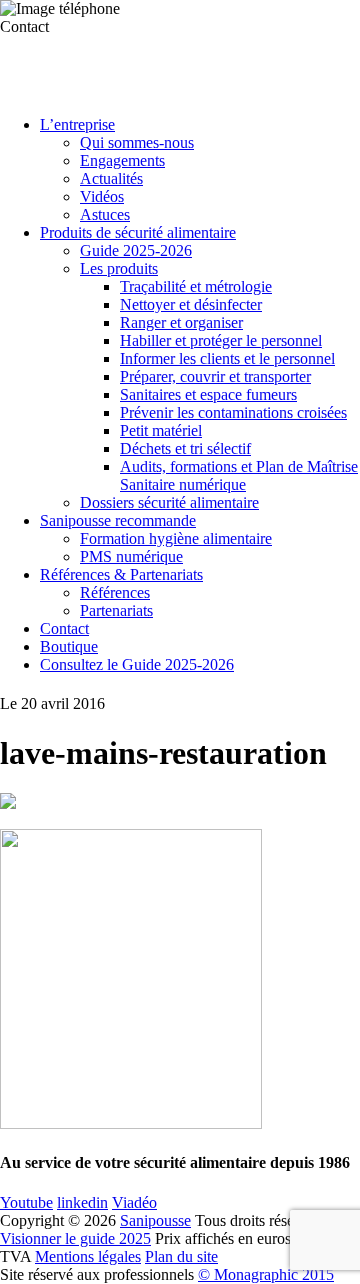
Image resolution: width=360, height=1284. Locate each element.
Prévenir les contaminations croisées (233, 412)
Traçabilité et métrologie (196, 286)
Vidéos (102, 196)
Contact (64, 628)
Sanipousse (155, 1220)
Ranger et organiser (181, 322)
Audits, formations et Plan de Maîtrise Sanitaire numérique (239, 475)
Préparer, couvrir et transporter (215, 376)
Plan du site (181, 1256)
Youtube (26, 1202)
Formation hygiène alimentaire (176, 538)
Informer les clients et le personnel (227, 358)
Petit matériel (161, 430)
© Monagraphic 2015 (266, 1274)
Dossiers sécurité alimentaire (169, 502)
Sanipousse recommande (118, 520)
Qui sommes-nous (137, 142)
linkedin (82, 1202)
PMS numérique (131, 556)
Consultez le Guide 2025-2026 (137, 664)
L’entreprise (77, 124)
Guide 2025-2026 (136, 250)
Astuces (105, 214)
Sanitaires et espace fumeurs (208, 394)
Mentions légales (88, 1256)
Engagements (122, 160)
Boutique (69, 646)
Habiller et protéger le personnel (221, 340)
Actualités (111, 178)
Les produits (119, 268)
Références (115, 592)
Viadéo (134, 1202)
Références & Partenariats (121, 574)
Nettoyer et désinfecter (191, 304)
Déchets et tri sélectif (185, 448)
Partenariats (116, 610)
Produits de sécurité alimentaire (138, 232)
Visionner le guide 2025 (75, 1238)
